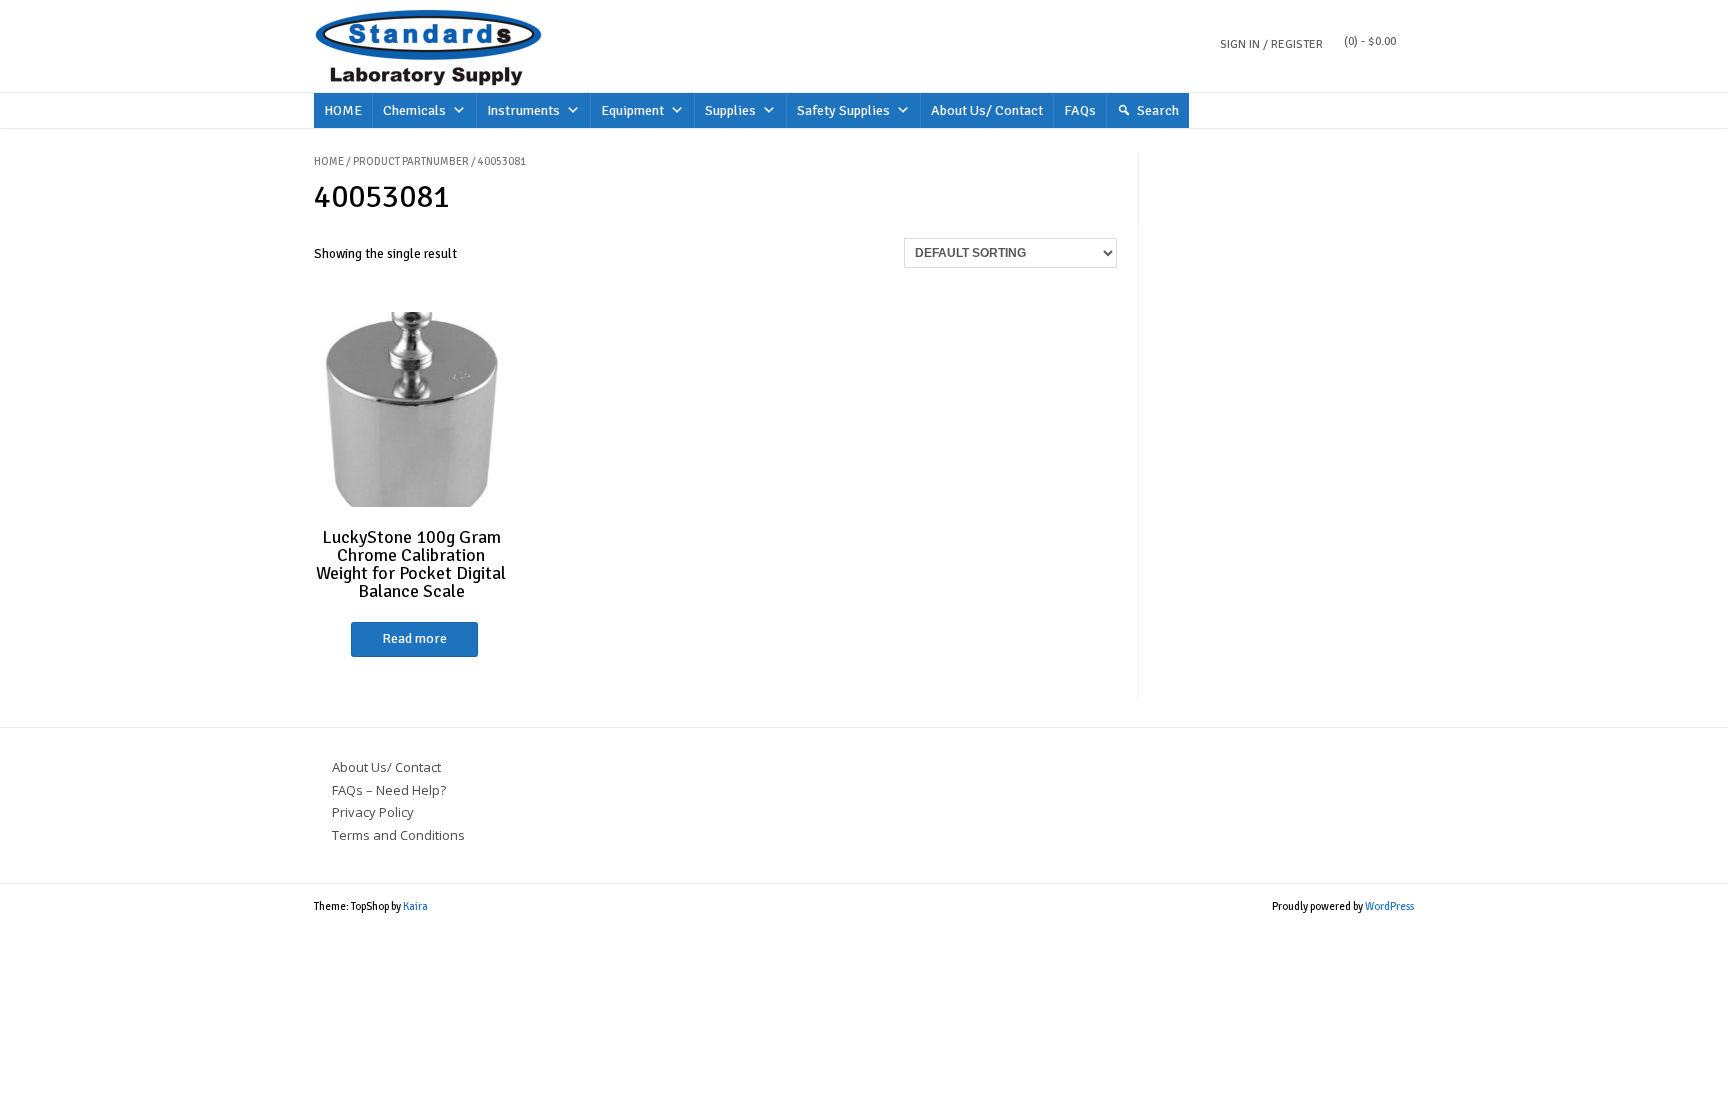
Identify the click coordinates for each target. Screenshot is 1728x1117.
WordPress (1389, 906)
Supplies (730, 110)
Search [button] (1158, 110)
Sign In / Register (1271, 44)
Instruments (523, 110)
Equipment (632, 110)
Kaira (415, 906)
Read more (414, 638)
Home (329, 161)
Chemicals (414, 110)
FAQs (1080, 110)
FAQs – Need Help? (389, 790)
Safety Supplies (843, 110)
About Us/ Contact (987, 110)
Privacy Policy (373, 812)
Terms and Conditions (398, 835)
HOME (343, 110)
